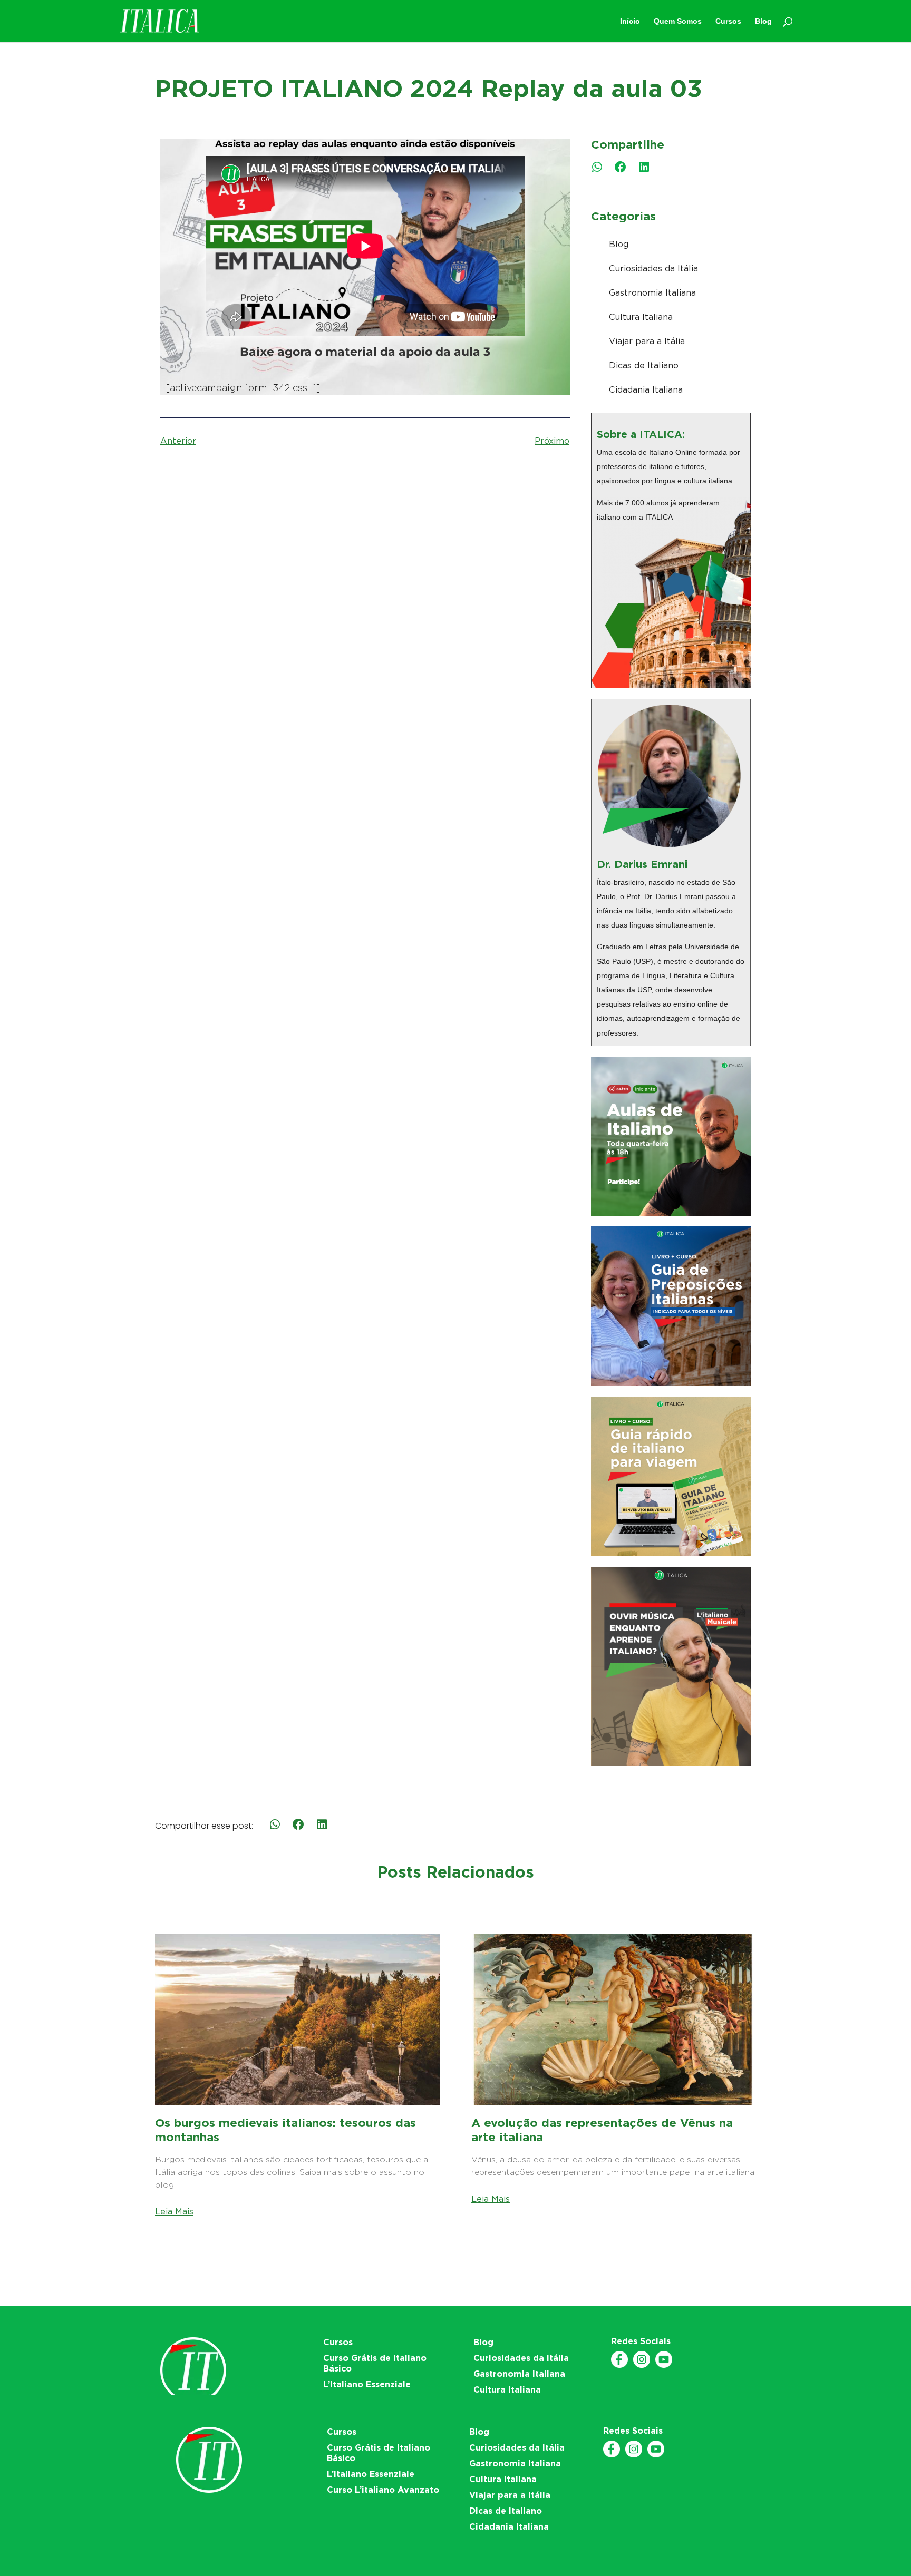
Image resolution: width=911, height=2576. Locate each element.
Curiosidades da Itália (653, 269)
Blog (619, 244)
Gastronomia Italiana (652, 293)
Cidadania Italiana (646, 390)
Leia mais (174, 2212)
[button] (597, 167)
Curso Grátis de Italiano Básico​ (375, 2363)
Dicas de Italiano (644, 365)
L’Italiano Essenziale (367, 2384)
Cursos (338, 2342)
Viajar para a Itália (647, 341)
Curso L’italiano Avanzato (383, 2490)
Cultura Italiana (641, 317)
